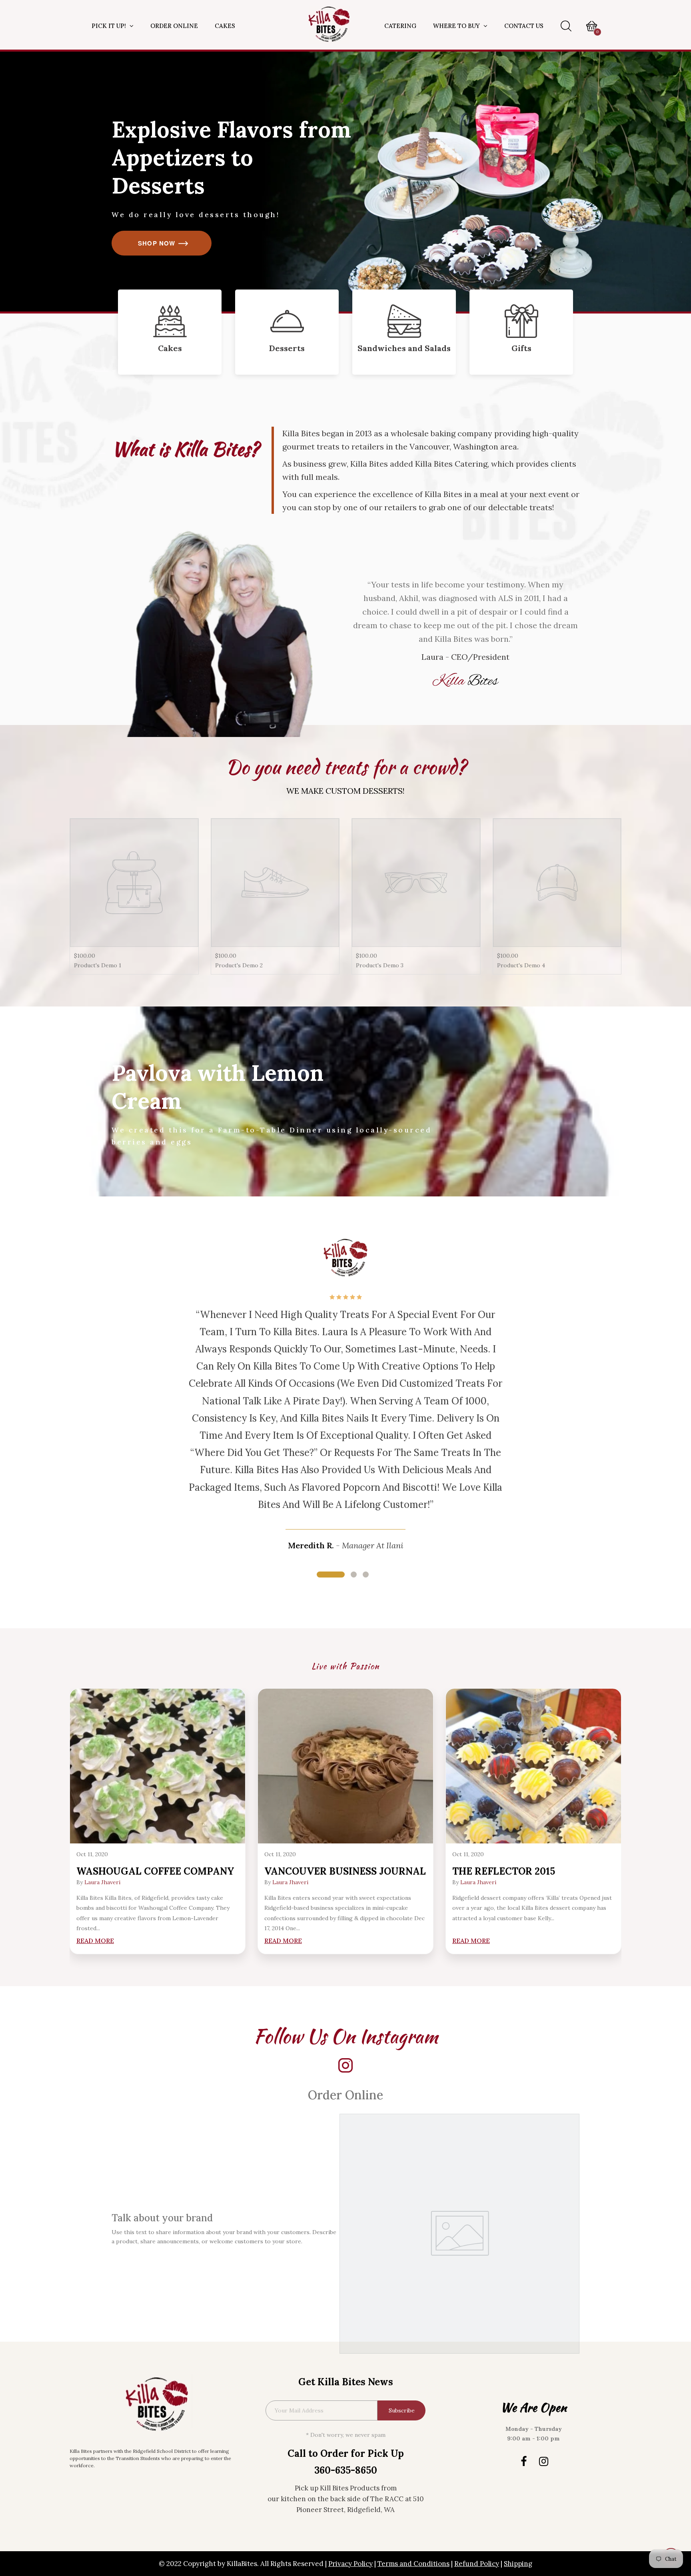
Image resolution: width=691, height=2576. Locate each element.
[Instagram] (543, 2461)
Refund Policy (477, 2564)
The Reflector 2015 (504, 1871)
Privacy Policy (350, 2564)
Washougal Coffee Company (155, 1871)
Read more (95, 1941)
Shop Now (157, 243)
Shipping (518, 2564)
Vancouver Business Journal (345, 1871)
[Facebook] (523, 2461)
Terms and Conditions (413, 2564)
